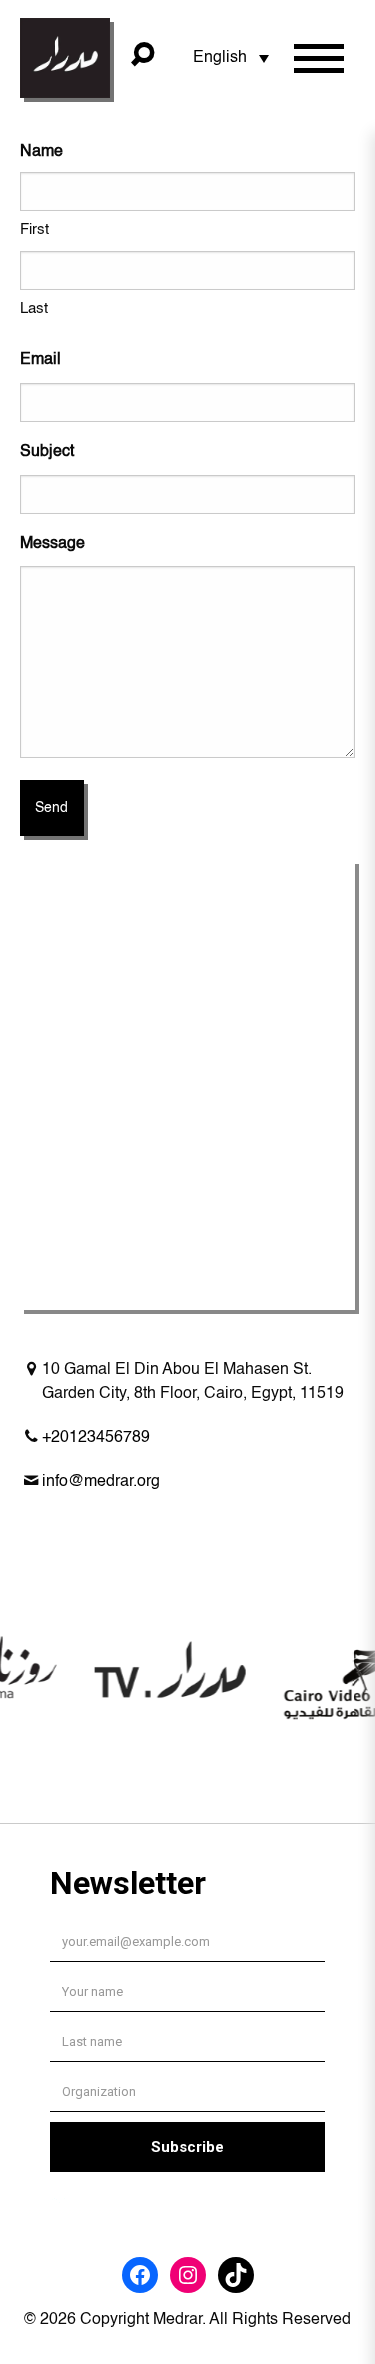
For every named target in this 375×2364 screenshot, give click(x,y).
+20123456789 (96, 1438)
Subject (47, 452)
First (34, 229)
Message (52, 544)
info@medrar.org (101, 1482)
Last (34, 308)
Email (40, 360)
